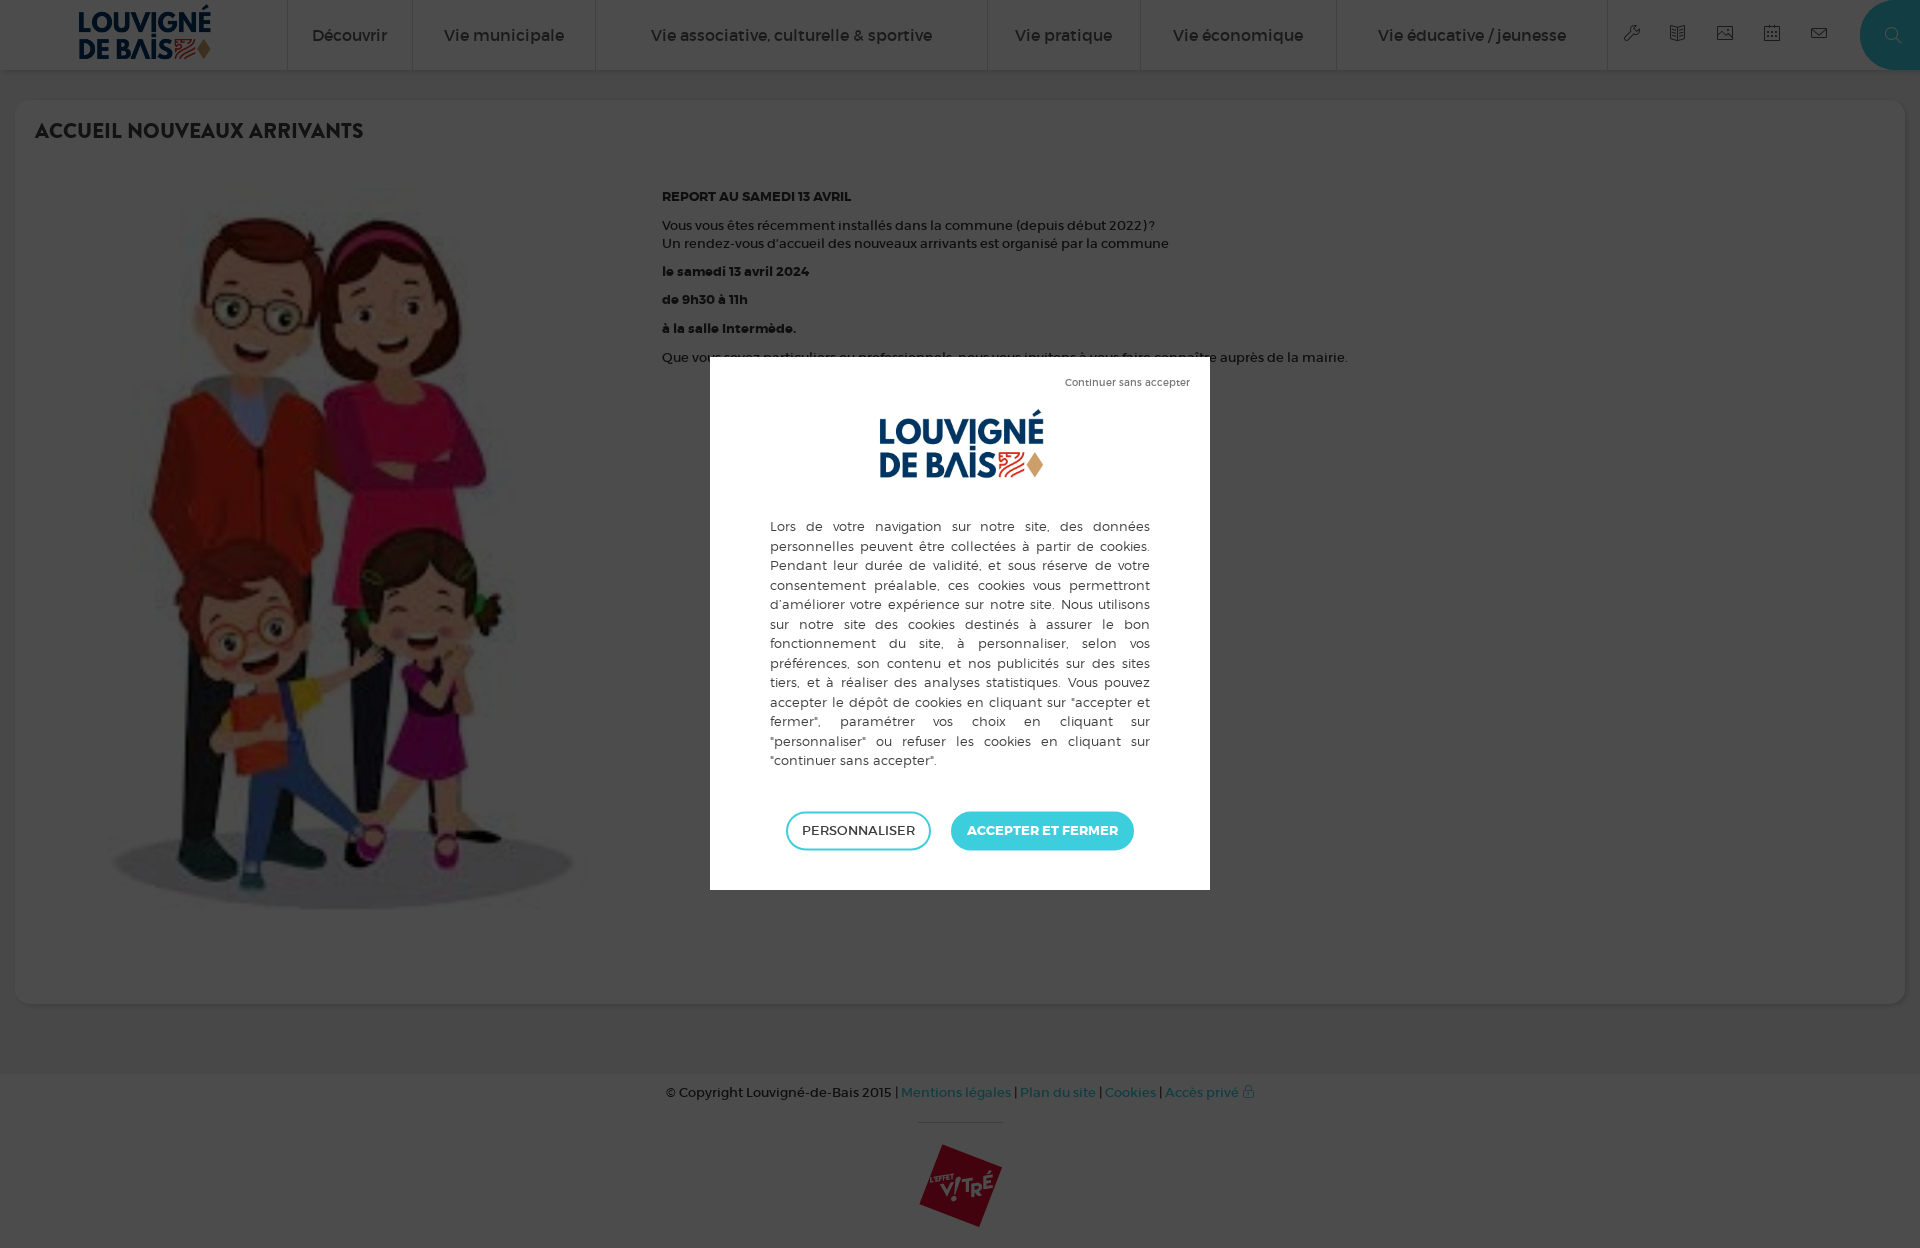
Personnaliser (858, 830)
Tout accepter (1042, 831)
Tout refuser (1127, 383)
